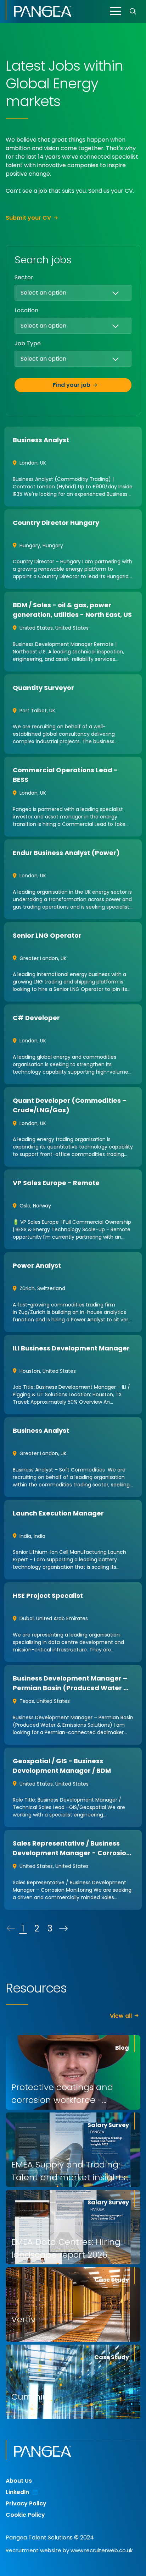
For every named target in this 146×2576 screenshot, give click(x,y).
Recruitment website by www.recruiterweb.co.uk (69, 2550)
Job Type (28, 343)
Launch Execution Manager (58, 1513)
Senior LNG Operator (47, 935)
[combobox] (88, 292)
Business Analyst (41, 440)
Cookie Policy (25, 2515)
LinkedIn (17, 2492)
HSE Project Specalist (48, 1596)
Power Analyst (37, 1265)
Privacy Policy (26, 2503)
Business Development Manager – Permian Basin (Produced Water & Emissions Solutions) (71, 1688)
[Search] (133, 11)
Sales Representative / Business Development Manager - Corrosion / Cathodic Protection (72, 1853)
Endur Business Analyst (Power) (66, 853)
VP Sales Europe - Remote (56, 1183)
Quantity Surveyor (43, 688)
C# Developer (36, 1018)
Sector (24, 277)
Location (26, 310)
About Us (19, 2481)
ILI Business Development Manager (71, 1348)
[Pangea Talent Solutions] (39, 10)
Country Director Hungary (56, 523)
